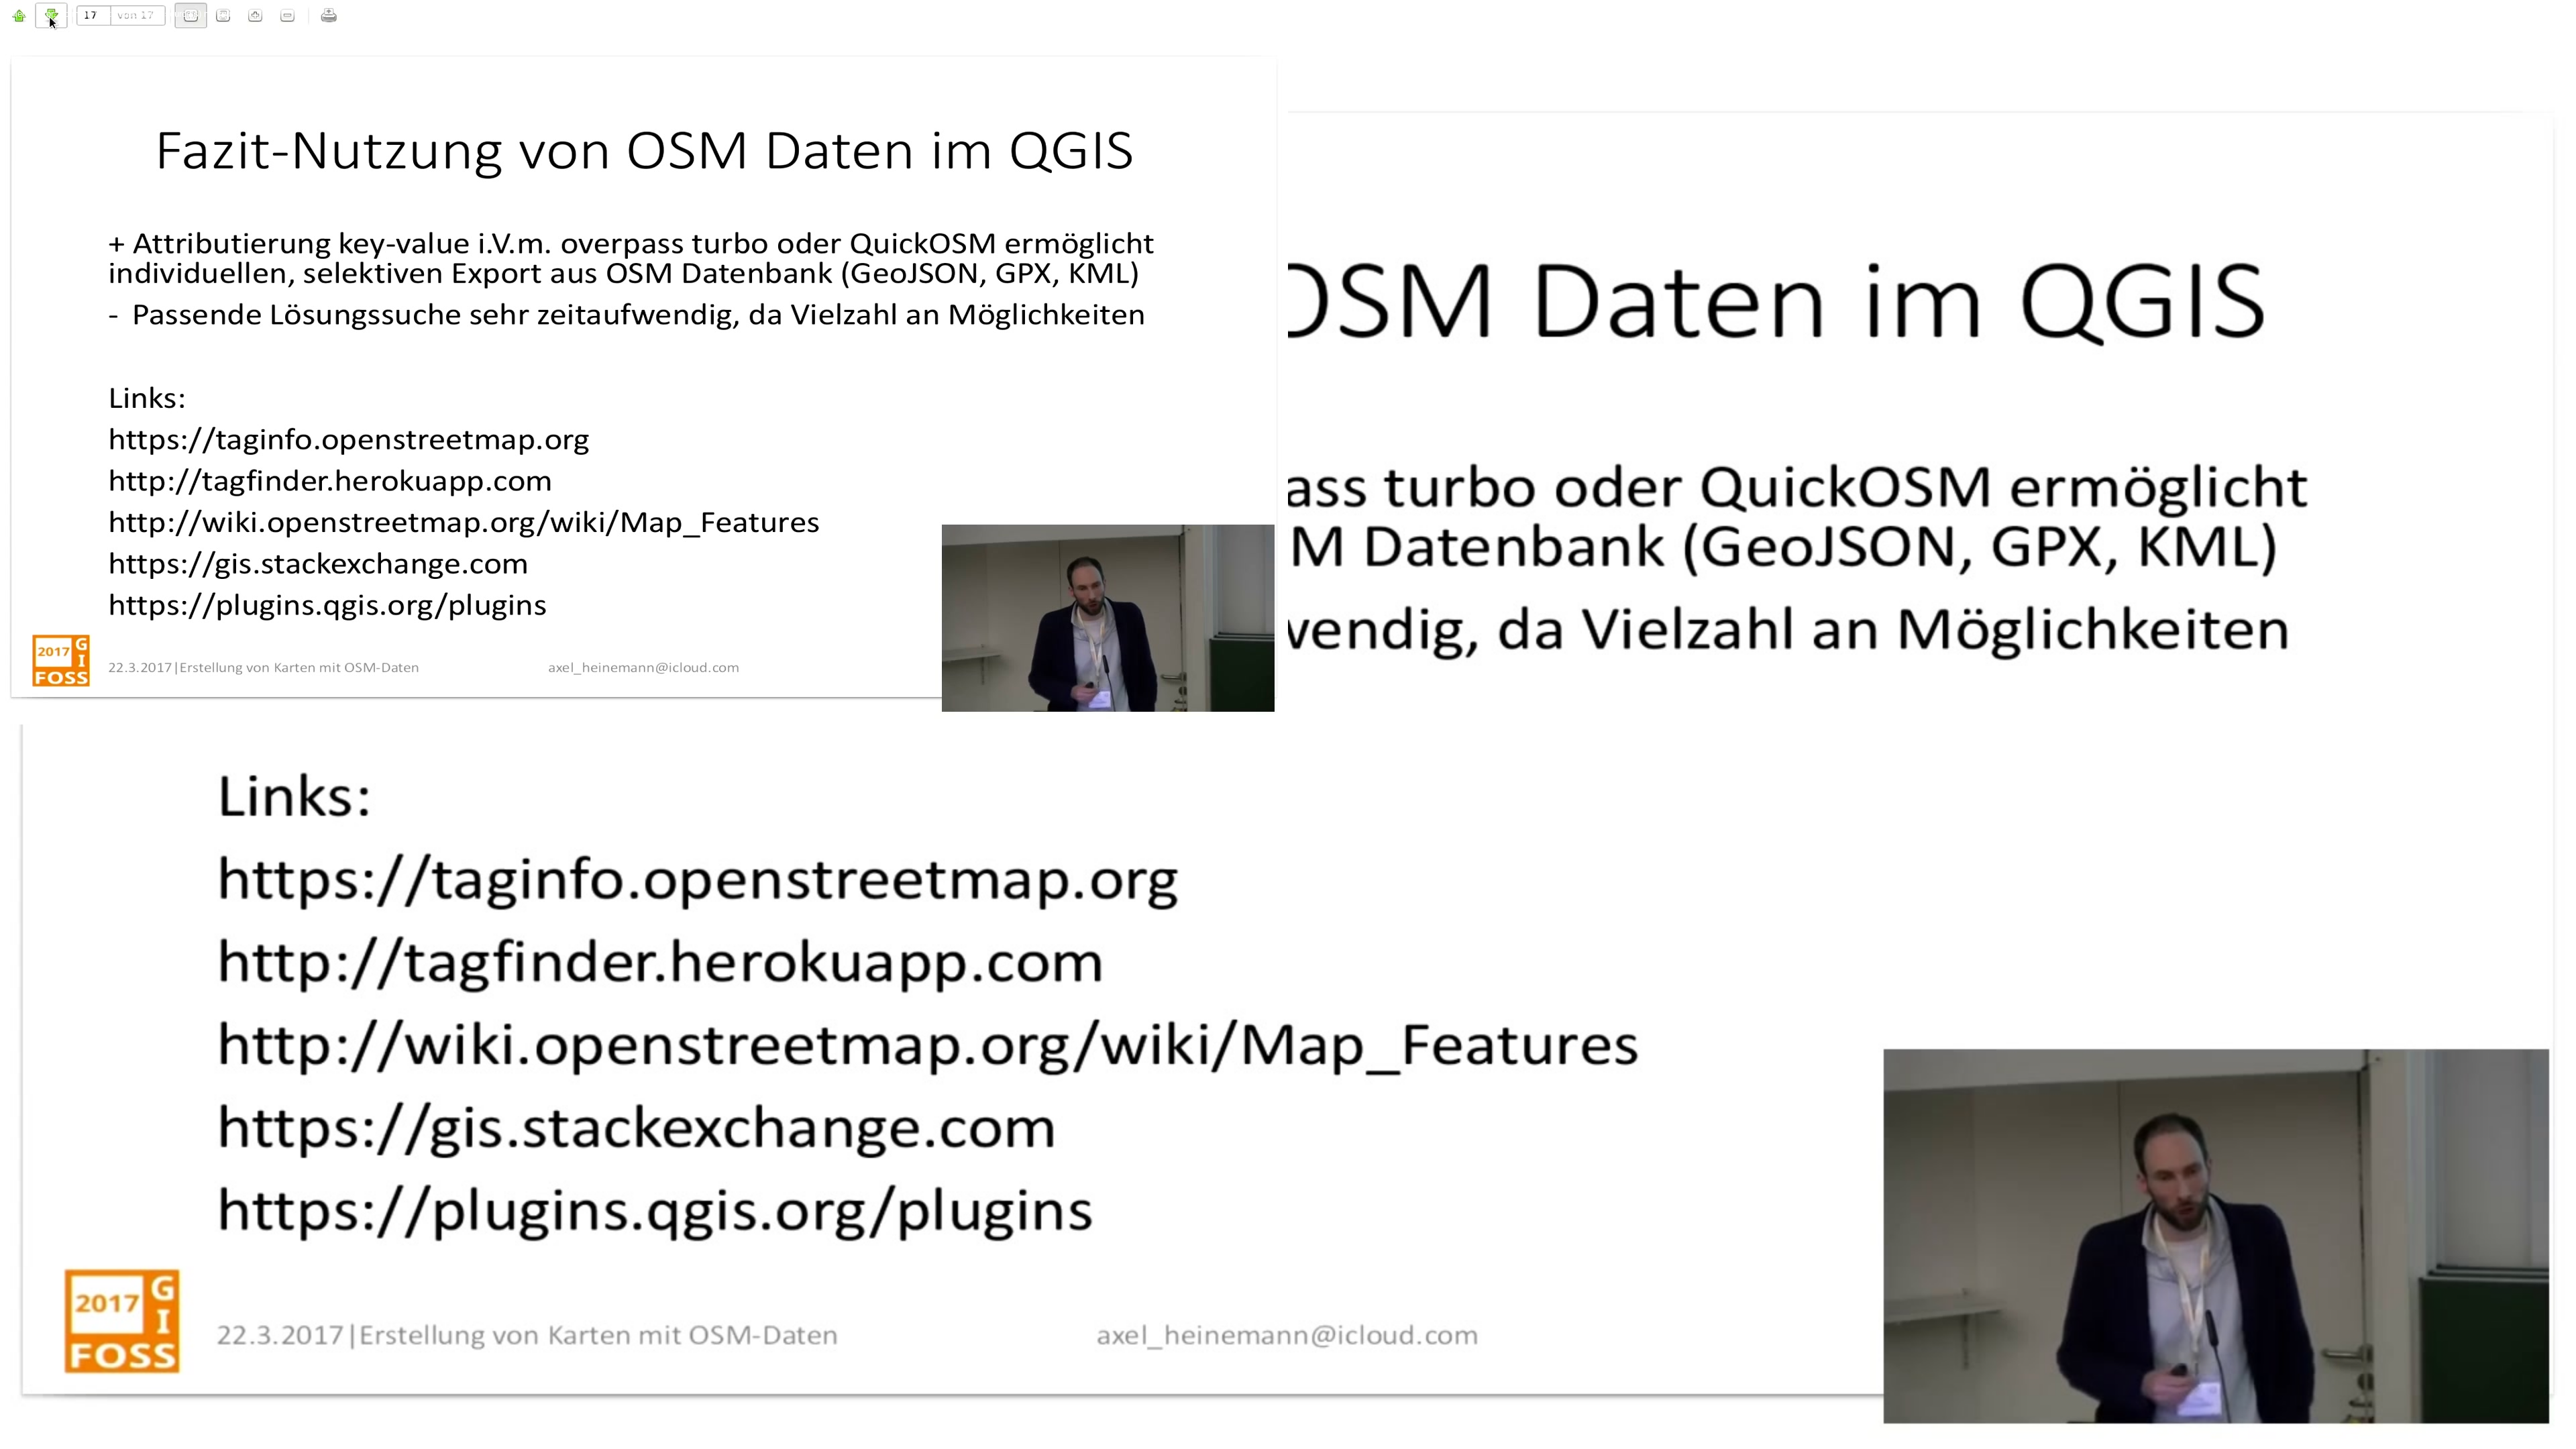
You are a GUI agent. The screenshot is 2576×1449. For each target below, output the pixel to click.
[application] (1288, 724)
